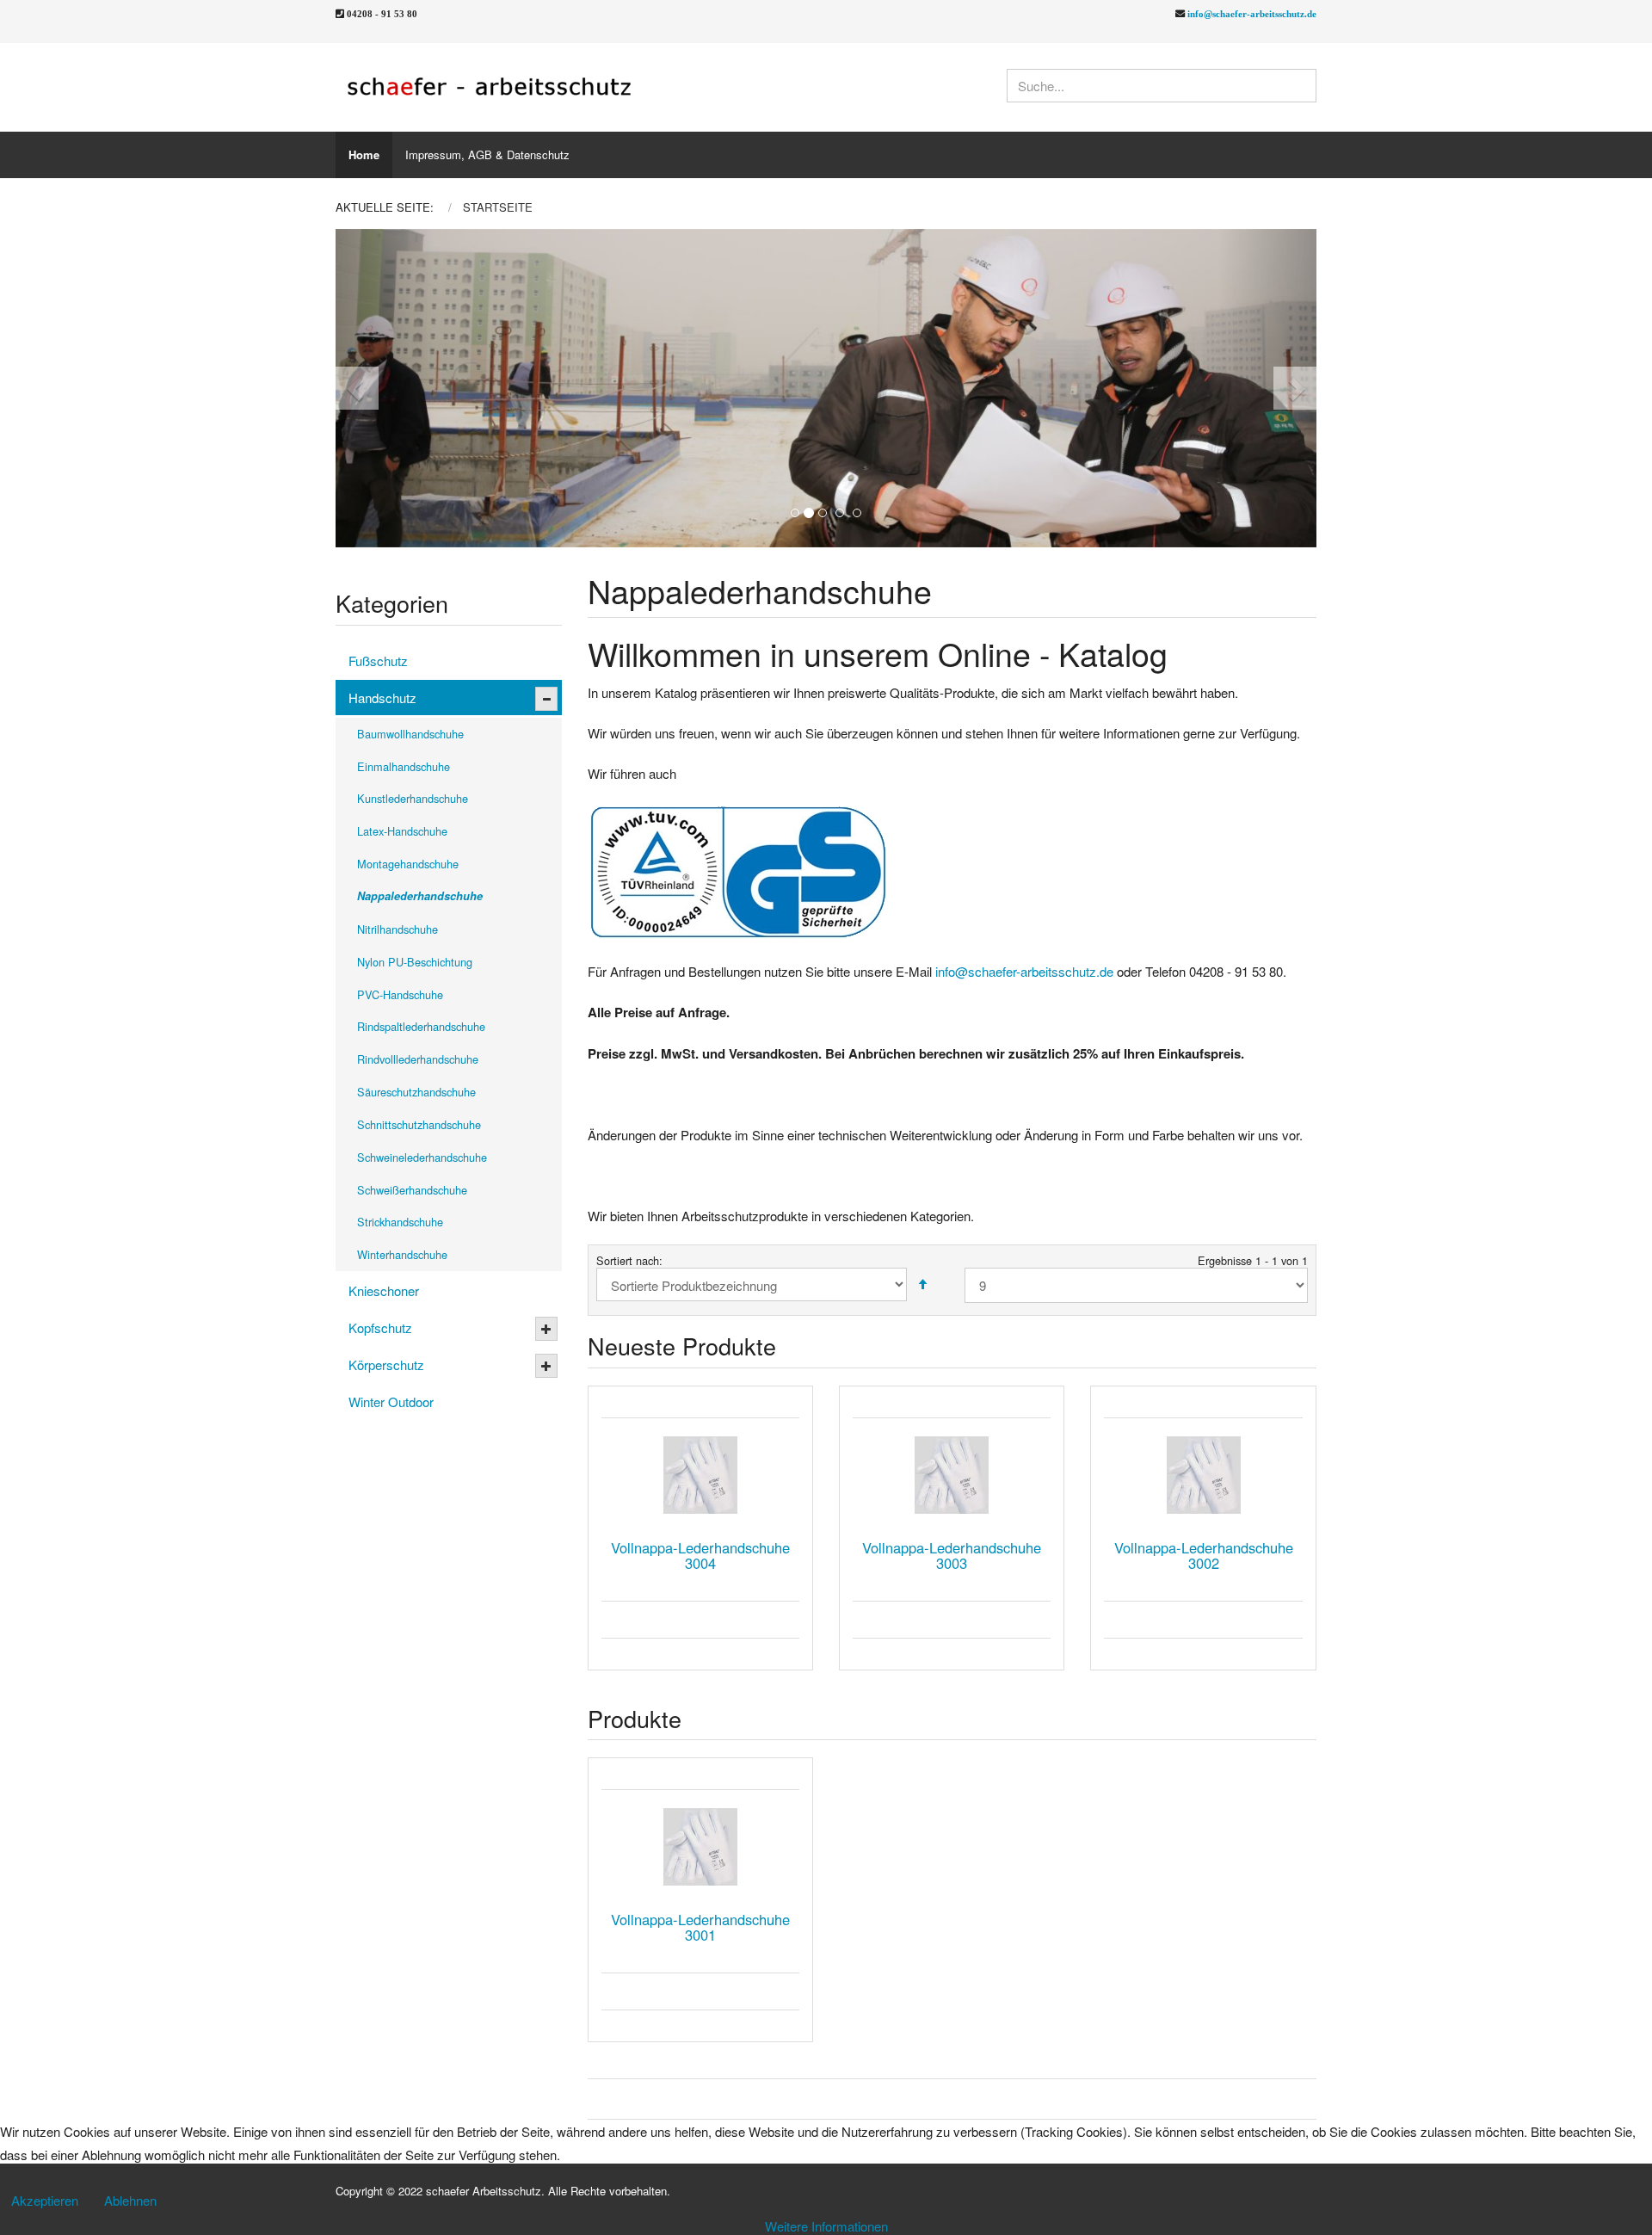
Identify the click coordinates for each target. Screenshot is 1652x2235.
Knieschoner (384, 1290)
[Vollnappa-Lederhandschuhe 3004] (700, 1475)
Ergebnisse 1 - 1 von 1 (1253, 1261)
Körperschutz (386, 1364)
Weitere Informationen (826, 2226)
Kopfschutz (380, 1327)
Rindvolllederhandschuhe (418, 1059)
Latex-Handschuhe (402, 831)
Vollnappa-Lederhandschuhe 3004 (700, 1555)
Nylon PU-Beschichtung (415, 962)
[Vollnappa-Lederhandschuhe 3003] (952, 1475)
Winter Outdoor (391, 1402)
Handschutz (382, 698)
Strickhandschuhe (400, 1222)
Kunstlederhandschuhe (413, 798)
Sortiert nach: (629, 1261)
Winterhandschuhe (402, 1254)
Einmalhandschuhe (404, 766)
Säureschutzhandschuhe (416, 1092)
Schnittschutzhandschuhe (419, 1124)
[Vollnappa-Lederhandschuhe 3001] (700, 1847)
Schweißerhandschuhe (412, 1190)
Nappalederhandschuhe (420, 896)
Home (364, 154)
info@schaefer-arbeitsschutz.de (1252, 13)
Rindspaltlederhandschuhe (421, 1026)
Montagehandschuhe (408, 864)
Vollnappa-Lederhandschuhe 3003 (952, 1555)
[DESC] (922, 1284)
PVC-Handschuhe (400, 994)
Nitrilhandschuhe (398, 929)
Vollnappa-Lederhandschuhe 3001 (700, 1927)
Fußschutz (378, 661)
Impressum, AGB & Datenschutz (487, 154)
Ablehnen (130, 2200)
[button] (385, 388)
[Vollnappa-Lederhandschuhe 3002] (1203, 1475)
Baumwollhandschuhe (410, 734)
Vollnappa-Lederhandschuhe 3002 (1204, 1555)
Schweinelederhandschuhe (422, 1157)
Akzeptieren (45, 2200)
